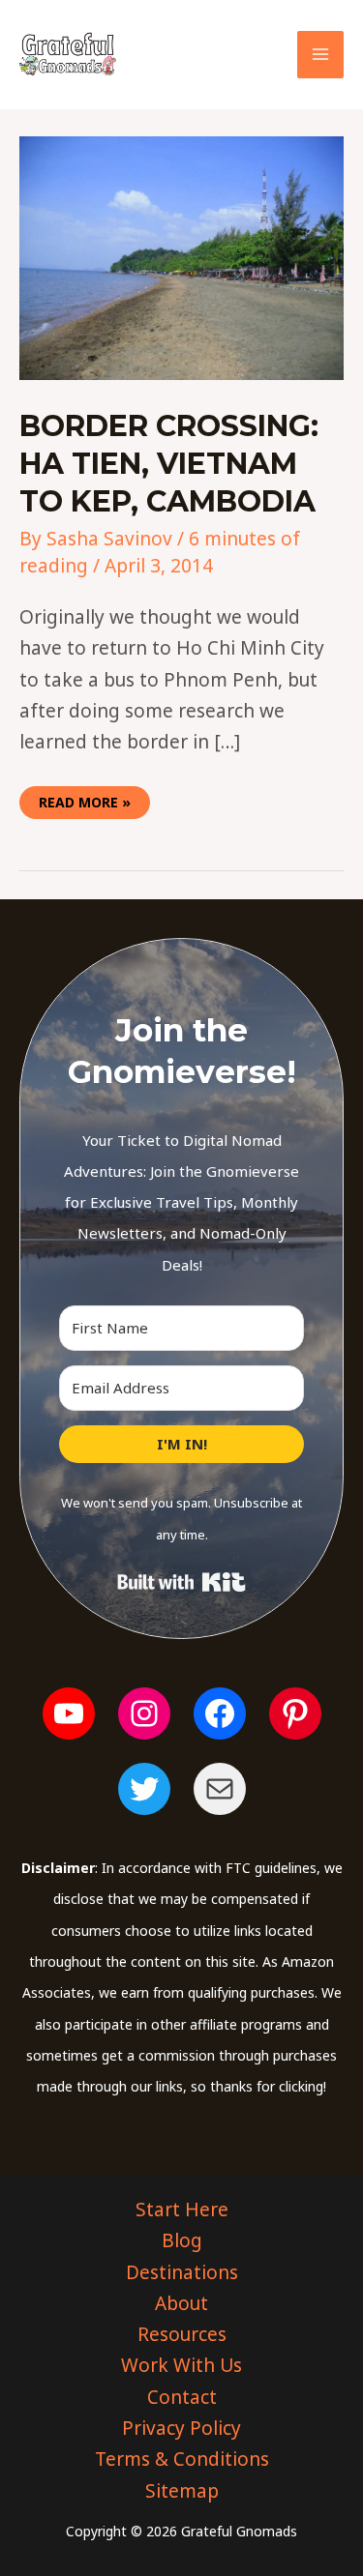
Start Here (182, 2210)
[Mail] (220, 1789)
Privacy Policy (181, 2428)
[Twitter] (144, 1789)
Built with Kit (181, 1582)
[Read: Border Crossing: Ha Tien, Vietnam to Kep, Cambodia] (181, 256)
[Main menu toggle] (321, 55)
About (181, 2303)
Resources (182, 2334)
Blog (182, 2240)
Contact (182, 2397)
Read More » (84, 799)
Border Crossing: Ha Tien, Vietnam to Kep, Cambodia (169, 464)
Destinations (182, 2272)
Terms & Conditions (182, 2459)
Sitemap (182, 2491)
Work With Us (181, 2365)
